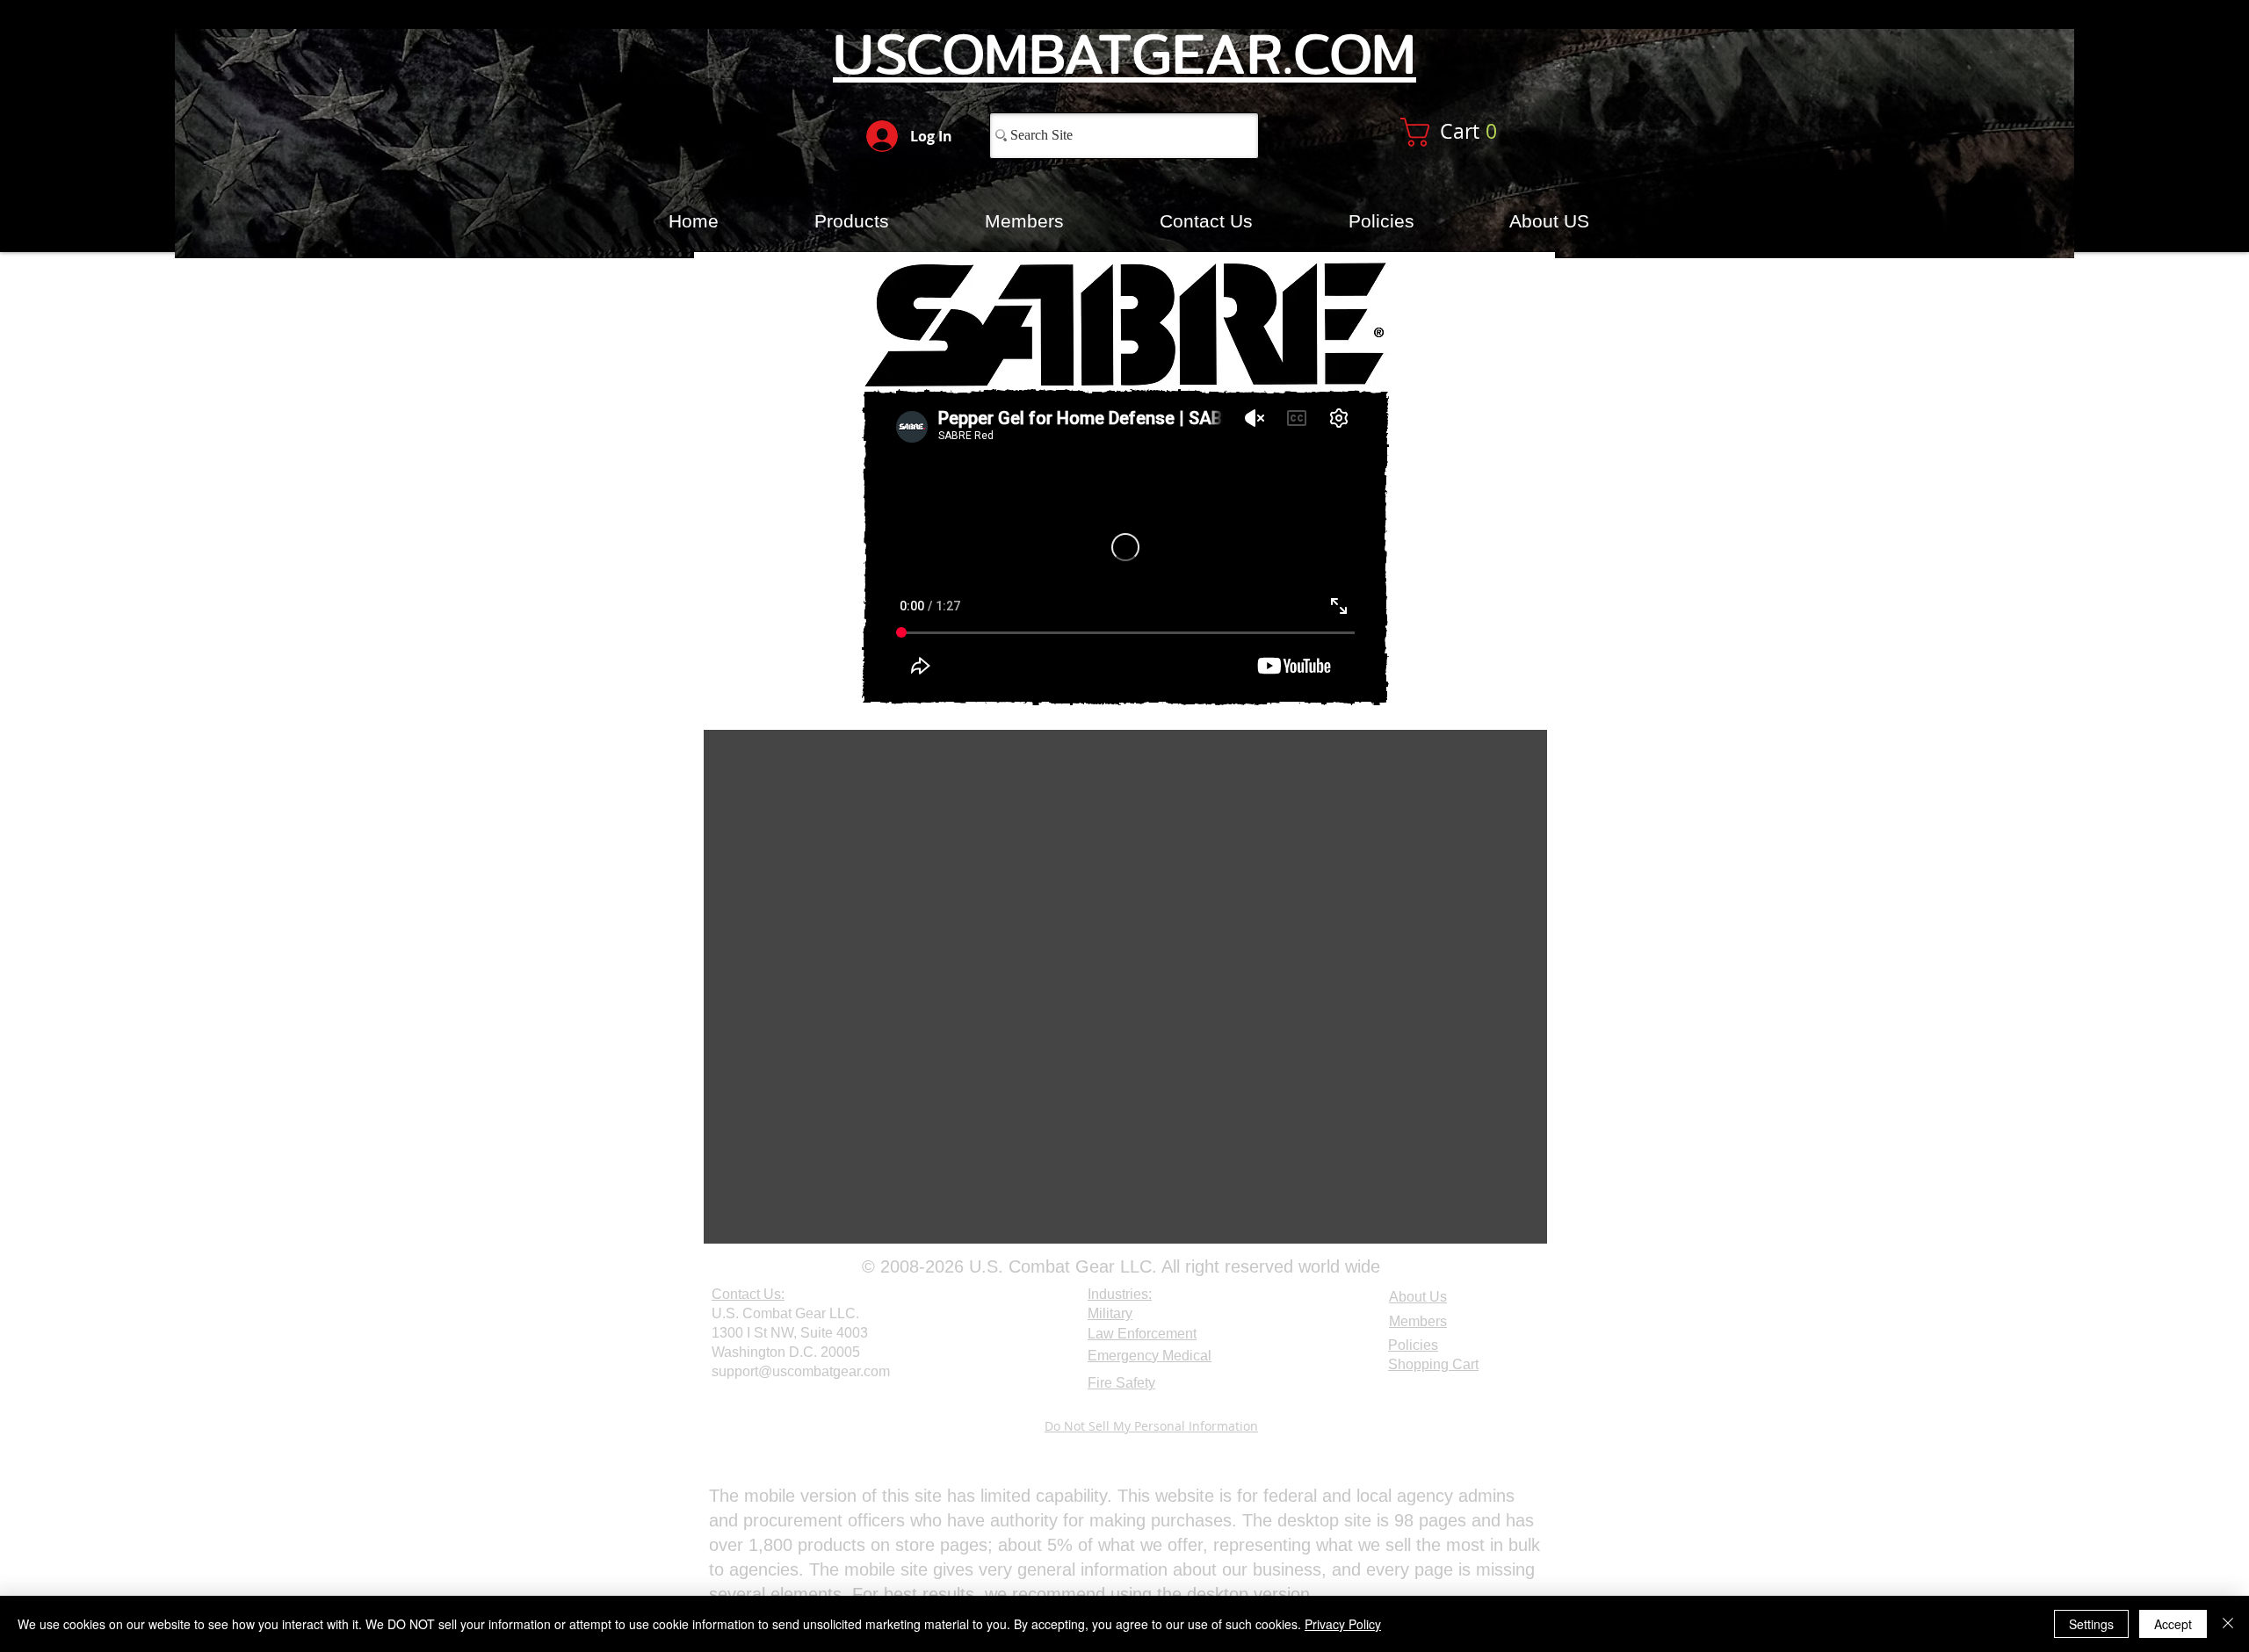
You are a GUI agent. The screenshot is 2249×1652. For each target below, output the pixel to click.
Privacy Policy (1343, 1624)
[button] (1469, 132)
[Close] (2228, 1624)
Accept (2173, 1624)
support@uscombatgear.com (801, 1371)
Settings (2091, 1624)
